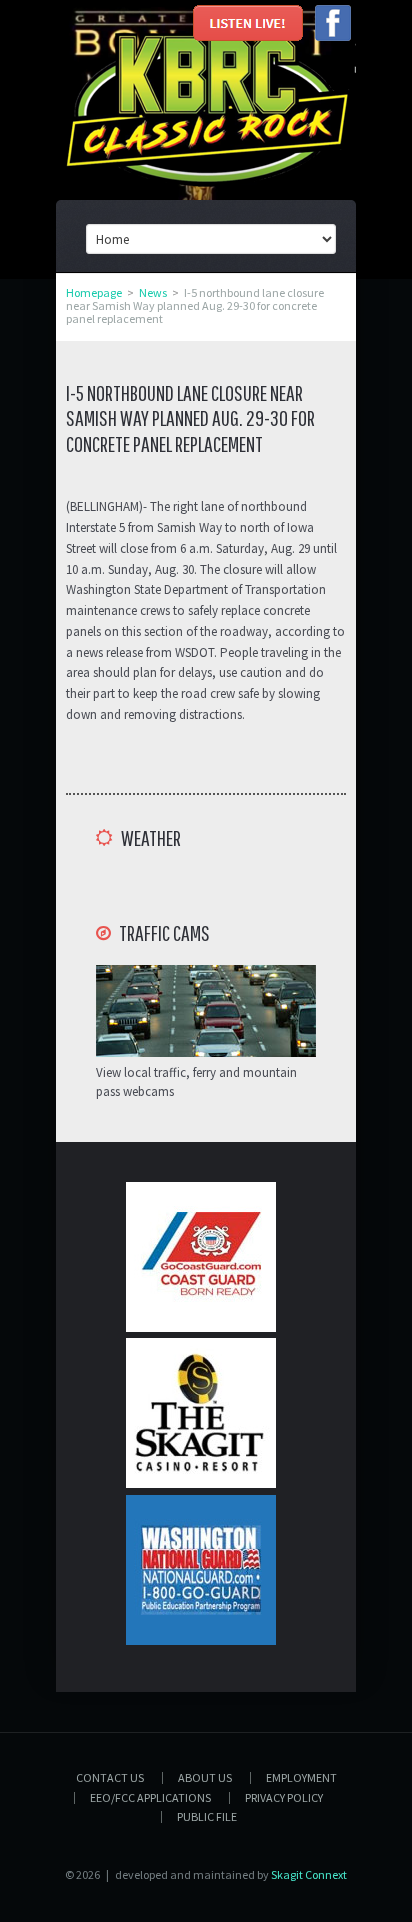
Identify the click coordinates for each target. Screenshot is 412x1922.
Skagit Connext (309, 1874)
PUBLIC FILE (207, 1816)
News (153, 292)
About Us (205, 1777)
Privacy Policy (284, 1797)
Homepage (94, 292)
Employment (301, 1777)
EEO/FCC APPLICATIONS (150, 1797)
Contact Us (110, 1777)
